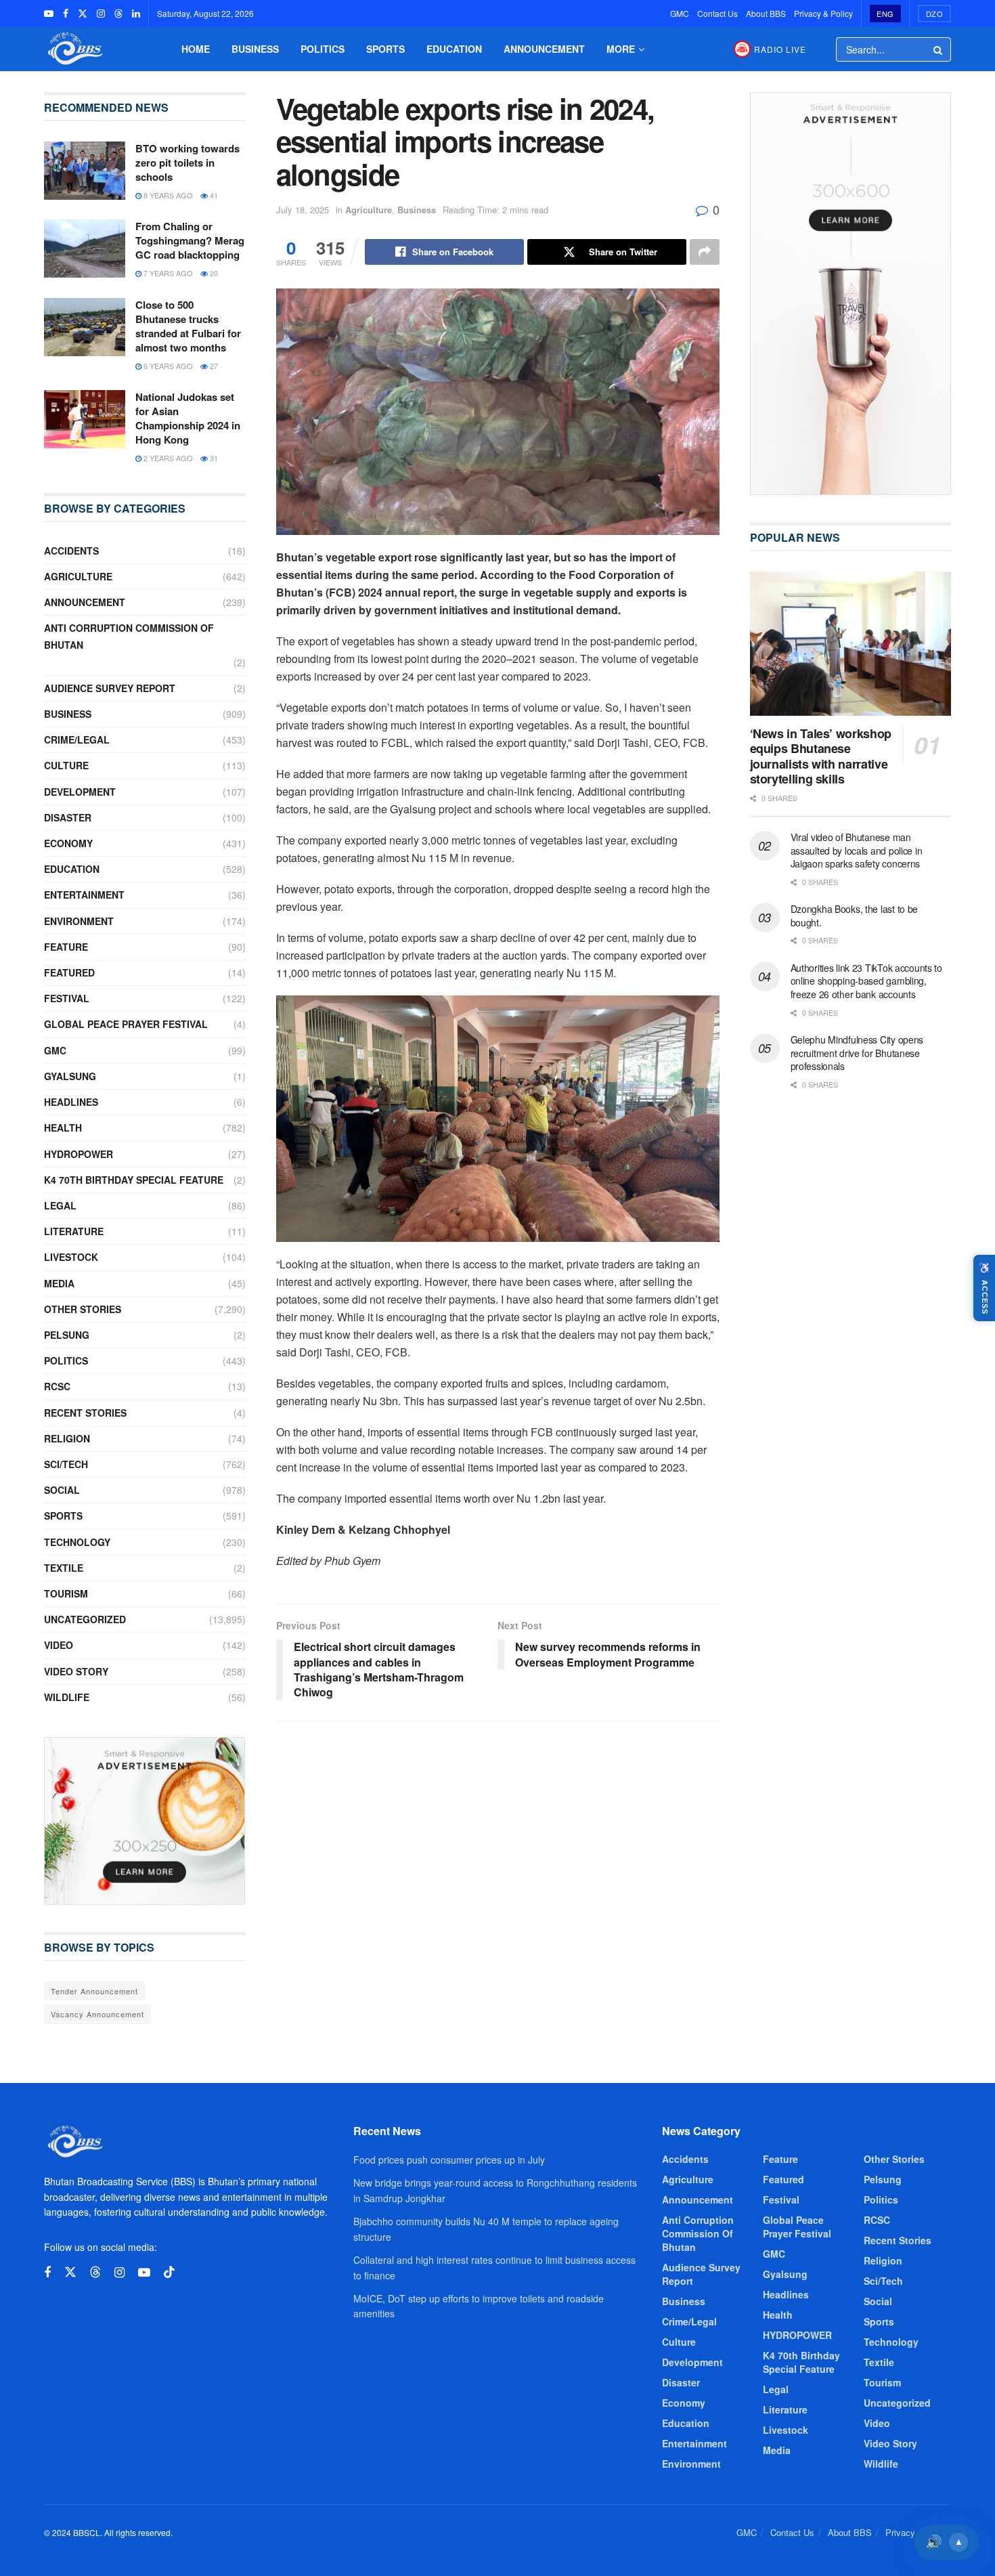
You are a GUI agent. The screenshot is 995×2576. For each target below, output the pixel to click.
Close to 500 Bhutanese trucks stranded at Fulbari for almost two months (188, 326)
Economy (68, 843)
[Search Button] (939, 49)
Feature (66, 947)
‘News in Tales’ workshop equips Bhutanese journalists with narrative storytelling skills (821, 756)
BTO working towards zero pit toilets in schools (187, 163)
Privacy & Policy (823, 13)
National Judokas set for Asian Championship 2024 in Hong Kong (188, 418)
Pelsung (67, 1335)
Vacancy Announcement (97, 2014)
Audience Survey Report (110, 688)
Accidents (71, 551)
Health (63, 1128)
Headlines (71, 1102)
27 (213, 366)
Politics (323, 49)
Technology (77, 1542)
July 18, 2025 (303, 210)
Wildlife (67, 1697)
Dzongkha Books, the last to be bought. (855, 916)
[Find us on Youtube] (49, 14)
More (621, 49)
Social (62, 1490)
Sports (385, 49)
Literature (74, 1231)
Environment (79, 921)
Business (255, 49)
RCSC (57, 1386)
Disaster (68, 817)
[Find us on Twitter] (83, 14)
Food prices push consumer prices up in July (449, 2160)
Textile (64, 1568)
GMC (680, 13)
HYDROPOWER (79, 1154)
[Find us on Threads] (118, 14)
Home (196, 49)
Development (80, 792)
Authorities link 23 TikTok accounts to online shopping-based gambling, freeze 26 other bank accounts (866, 981)
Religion (67, 1438)
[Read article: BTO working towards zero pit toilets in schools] (85, 171)
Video (59, 1645)
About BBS (766, 13)
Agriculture (369, 210)
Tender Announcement (94, 1991)
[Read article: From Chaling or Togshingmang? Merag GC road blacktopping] (85, 249)
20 (213, 273)
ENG (885, 14)
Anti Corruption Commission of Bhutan (129, 636)
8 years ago (167, 195)
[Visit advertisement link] (145, 1821)
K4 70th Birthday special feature (134, 1180)
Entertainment (84, 895)
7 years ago (167, 273)
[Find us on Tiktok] (169, 2272)
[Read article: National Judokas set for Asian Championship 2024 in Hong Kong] (85, 419)
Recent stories (85, 1413)
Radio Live (780, 49)
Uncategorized (85, 1619)
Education (454, 49)
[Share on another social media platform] (705, 252)
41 (213, 195)
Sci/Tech (66, 1464)
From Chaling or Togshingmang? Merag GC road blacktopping (190, 240)
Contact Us (717, 13)
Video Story (76, 1671)
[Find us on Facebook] (66, 14)
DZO (935, 14)
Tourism (66, 1593)
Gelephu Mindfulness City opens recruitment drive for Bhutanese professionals (857, 1053)
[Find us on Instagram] (101, 14)
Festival (67, 998)
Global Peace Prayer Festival (126, 1024)
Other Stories (83, 1309)
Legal (60, 1205)
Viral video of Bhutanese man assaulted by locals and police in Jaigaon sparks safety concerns (857, 850)
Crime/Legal (77, 739)
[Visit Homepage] (74, 49)
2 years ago (167, 458)
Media (59, 1283)
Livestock (71, 1257)
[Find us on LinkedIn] (136, 14)
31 (213, 458)
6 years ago (167, 366)
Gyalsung (70, 1076)
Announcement (544, 49)
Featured (69, 972)
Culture (66, 765)
